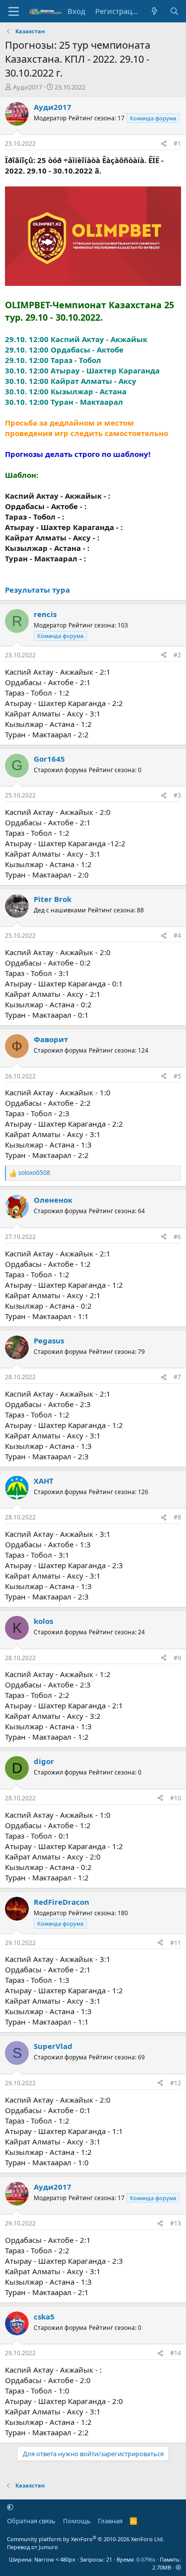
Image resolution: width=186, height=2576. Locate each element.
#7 (177, 1377)
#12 (176, 2083)
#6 (177, 1237)
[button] (10, 2507)
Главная (110, 2521)
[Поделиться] (164, 144)
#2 (177, 655)
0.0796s (146, 2559)
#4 (177, 935)
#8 (177, 1517)
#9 (177, 1658)
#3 (177, 795)
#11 (176, 1943)
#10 (176, 1798)
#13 (176, 2223)
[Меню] (14, 11)
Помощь (77, 2521)
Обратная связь (31, 2521)
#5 (177, 1076)
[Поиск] (174, 11)
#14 (176, 2353)
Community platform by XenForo (86, 2539)
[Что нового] (155, 11)
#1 (177, 143)
